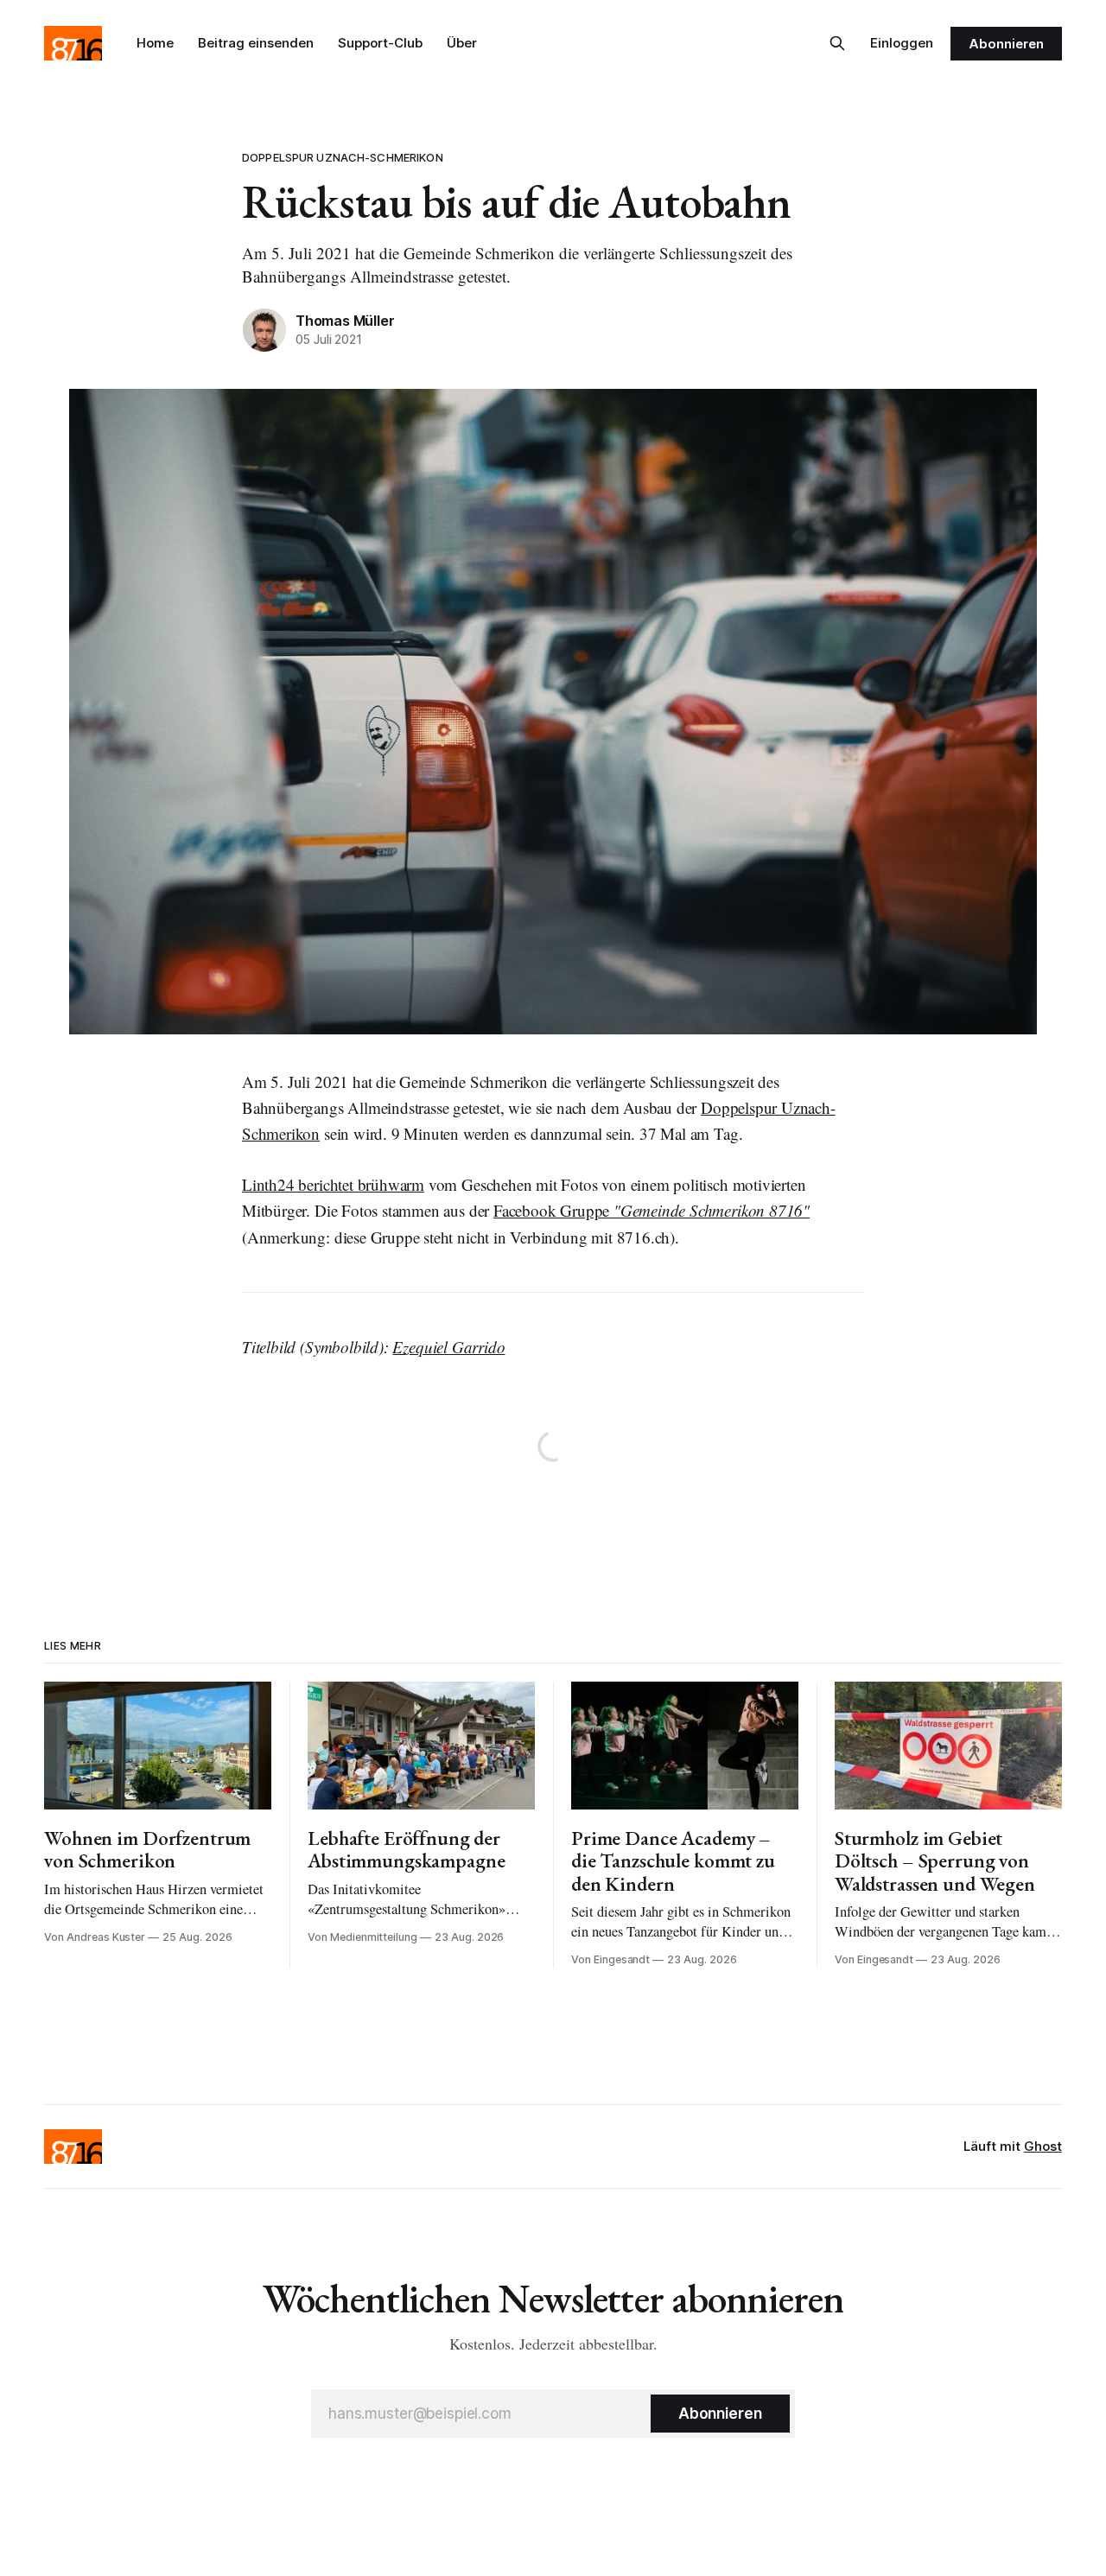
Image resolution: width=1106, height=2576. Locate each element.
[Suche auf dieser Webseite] (837, 43)
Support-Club (380, 43)
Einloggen (902, 43)
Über (462, 43)
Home (155, 43)
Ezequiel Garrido (448, 1347)
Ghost (1043, 2146)
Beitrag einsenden (256, 43)
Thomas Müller (345, 321)
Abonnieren (1006, 44)
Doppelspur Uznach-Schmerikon (343, 157)
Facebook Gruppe (652, 1210)
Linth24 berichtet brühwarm (333, 1184)
